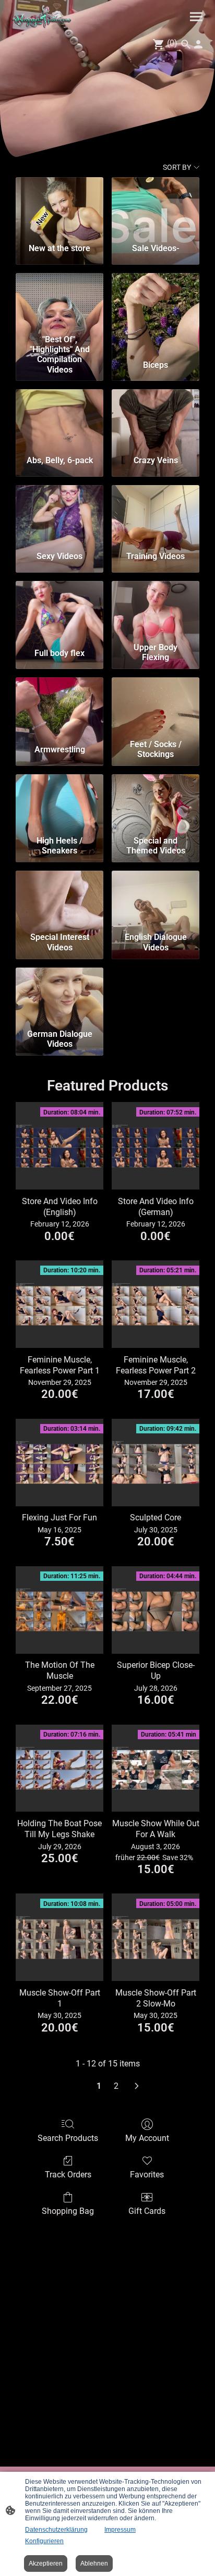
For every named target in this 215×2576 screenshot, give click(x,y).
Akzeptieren (46, 2563)
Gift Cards (147, 2211)
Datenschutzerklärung (56, 2530)
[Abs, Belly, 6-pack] (59, 418)
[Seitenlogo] (42, 17)
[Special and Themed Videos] (156, 803)
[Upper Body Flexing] (156, 610)
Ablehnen (94, 2563)
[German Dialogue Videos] (59, 996)
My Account (147, 2138)
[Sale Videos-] (156, 206)
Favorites (147, 2175)
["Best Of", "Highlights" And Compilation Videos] (59, 302)
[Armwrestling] (59, 706)
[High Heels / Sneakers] (59, 803)
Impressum (120, 2530)
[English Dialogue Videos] (156, 899)
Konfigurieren (44, 2541)
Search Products (68, 2138)
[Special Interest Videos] (59, 899)
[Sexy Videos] (59, 514)
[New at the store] (59, 206)
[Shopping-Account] (198, 44)
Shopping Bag (68, 2211)
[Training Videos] (156, 514)
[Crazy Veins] (156, 418)
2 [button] (116, 2086)
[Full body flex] (59, 610)
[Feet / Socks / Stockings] (156, 706)
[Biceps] (156, 302)
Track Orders (68, 2175)
